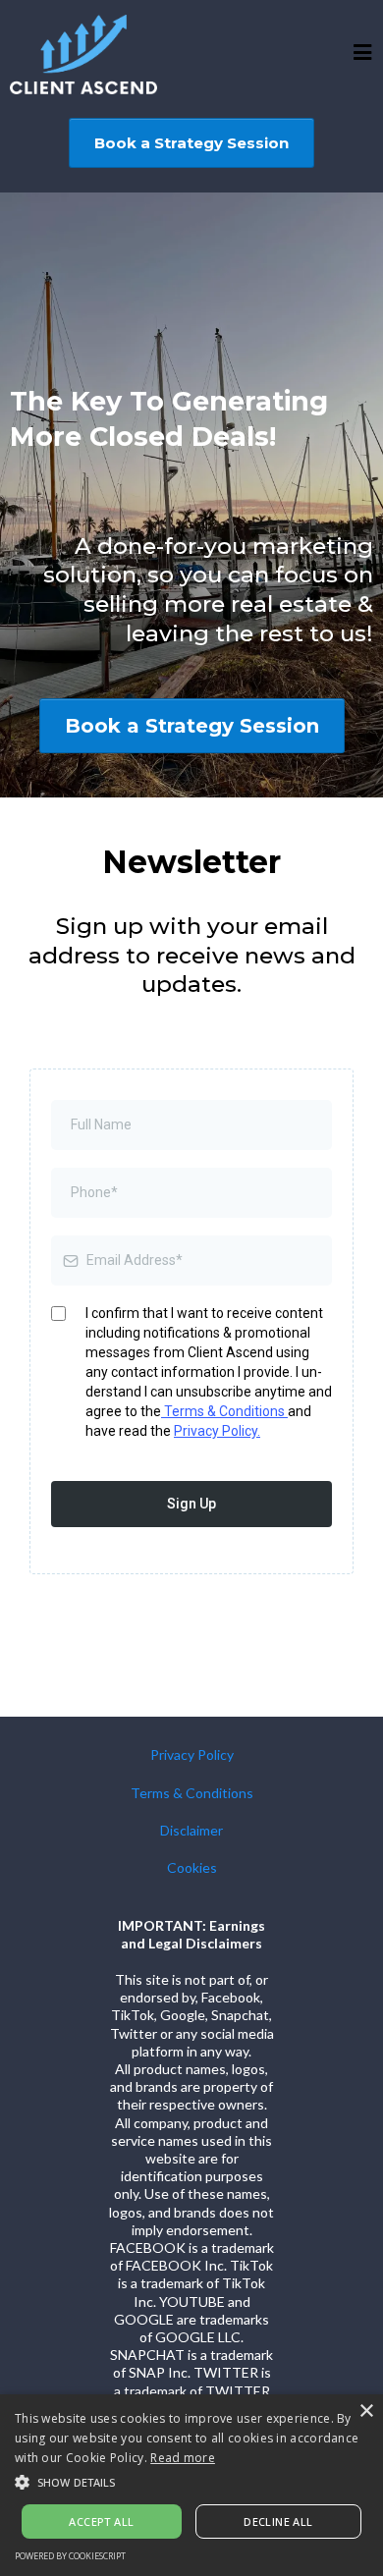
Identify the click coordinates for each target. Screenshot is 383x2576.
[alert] (191, 2485)
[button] (363, 55)
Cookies (192, 1867)
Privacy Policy (192, 1754)
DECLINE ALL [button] (278, 2521)
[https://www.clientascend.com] (83, 55)
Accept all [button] (101, 2521)
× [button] (366, 2412)
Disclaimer (191, 1830)
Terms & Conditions (224, 1411)
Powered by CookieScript (70, 2556)
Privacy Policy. (217, 1431)
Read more (183, 2458)
